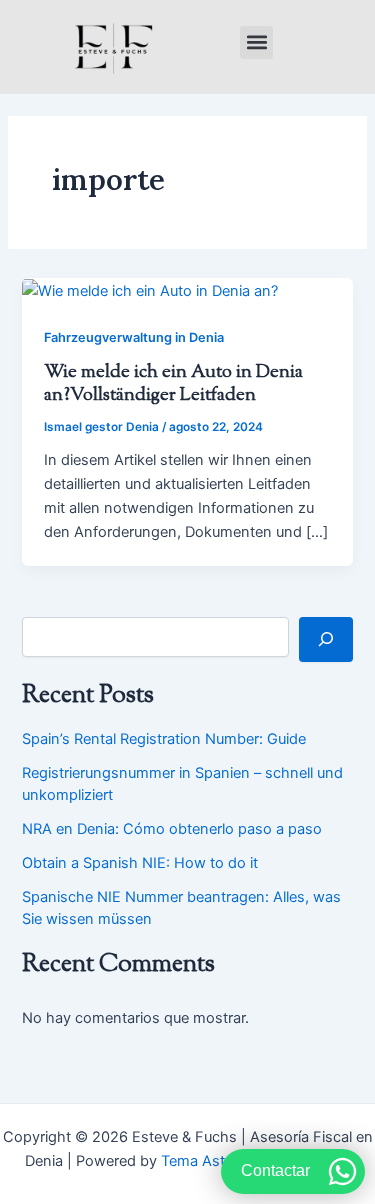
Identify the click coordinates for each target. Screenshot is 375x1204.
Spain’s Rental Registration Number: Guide (164, 739)
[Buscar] (325, 639)
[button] (256, 42)
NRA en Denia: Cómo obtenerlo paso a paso (172, 829)
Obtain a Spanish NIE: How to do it (140, 863)
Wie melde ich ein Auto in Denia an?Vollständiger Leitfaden (173, 384)
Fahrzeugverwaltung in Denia (134, 337)
